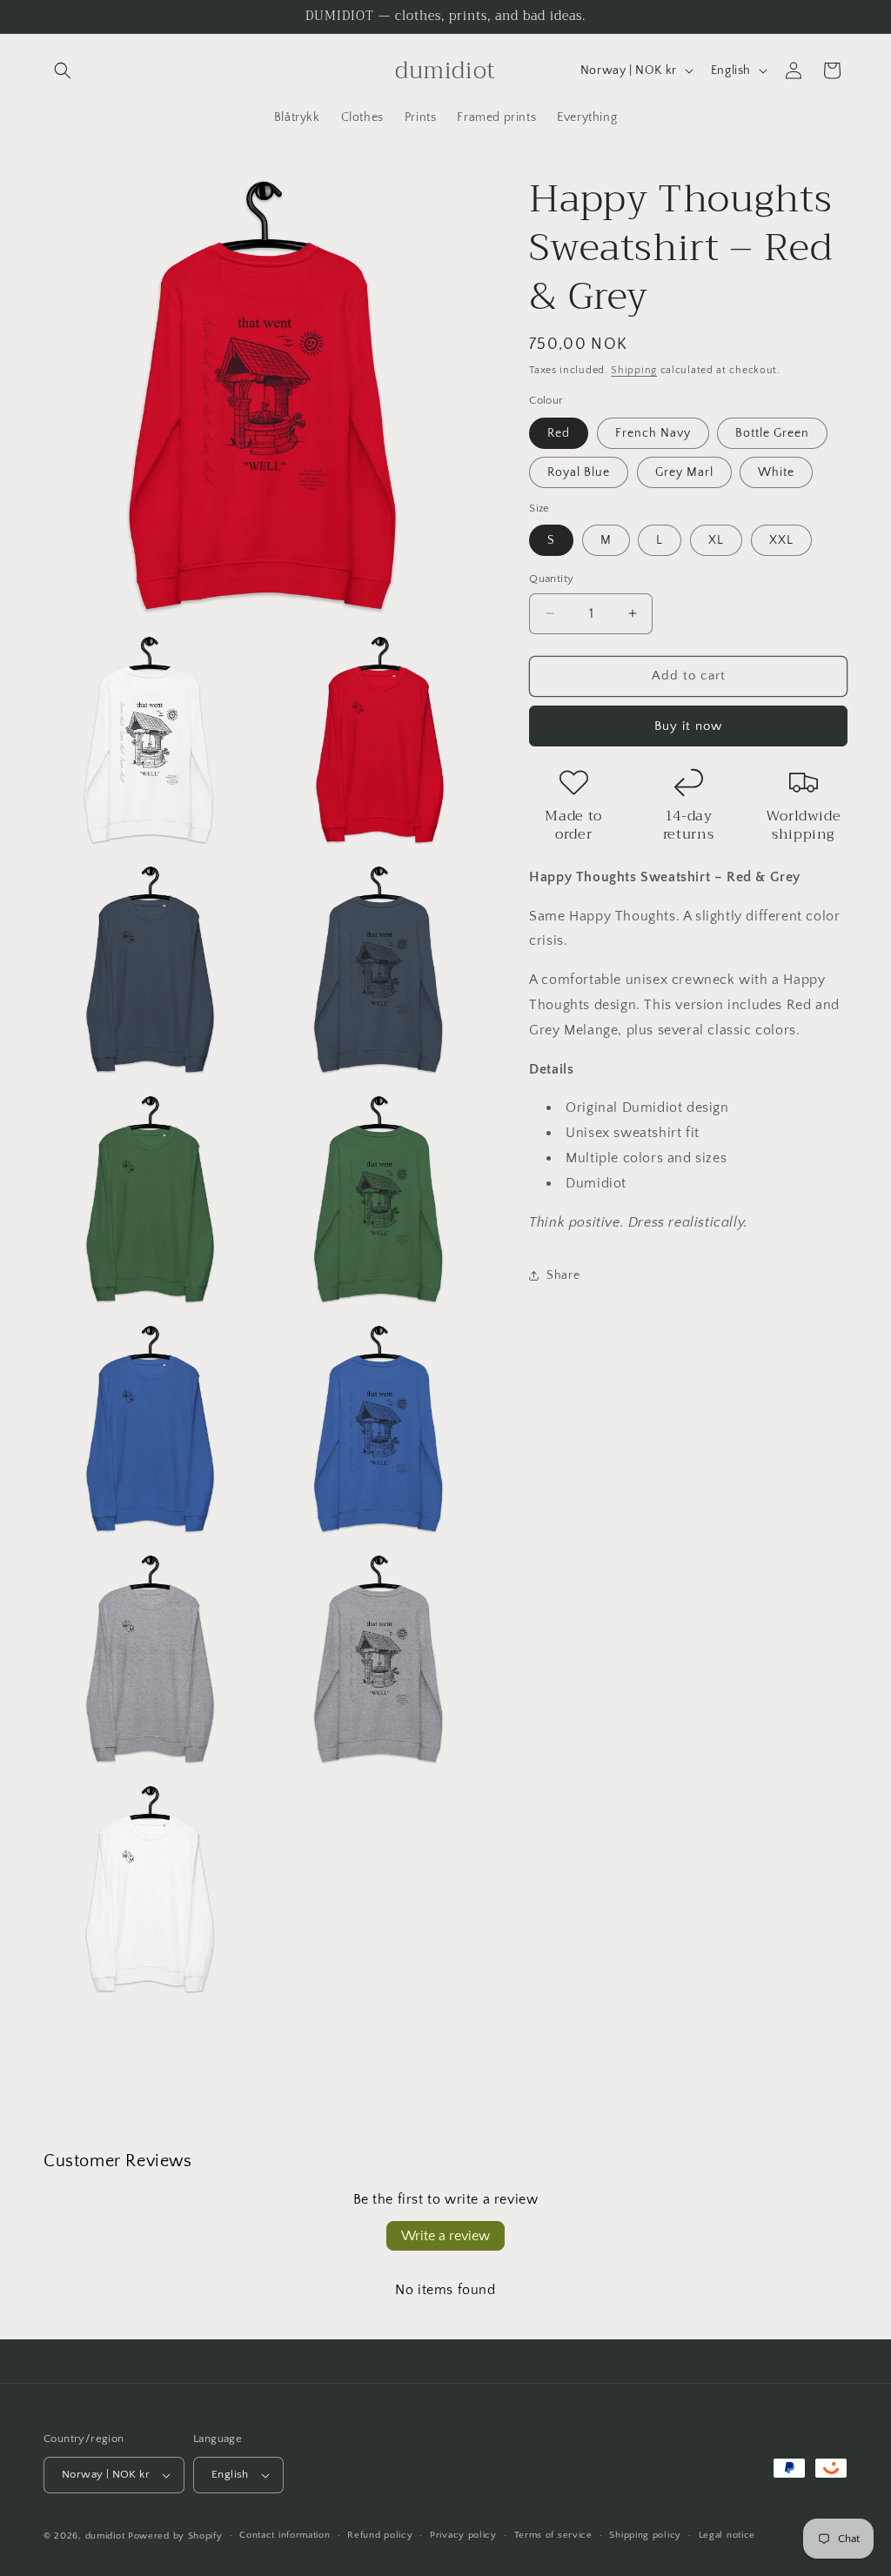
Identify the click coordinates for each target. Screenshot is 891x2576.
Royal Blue (579, 472)
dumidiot (105, 2536)
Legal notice (727, 2535)
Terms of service (553, 2535)
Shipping (634, 370)
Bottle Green (772, 433)
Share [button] (563, 1275)
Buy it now (688, 726)
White (776, 472)
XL (716, 540)
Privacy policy (463, 2535)
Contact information (285, 2535)
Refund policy (380, 2535)
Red (559, 433)
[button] (63, 70)
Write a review (445, 2236)
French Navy (653, 433)
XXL (781, 540)
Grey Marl (684, 472)
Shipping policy (645, 2535)
